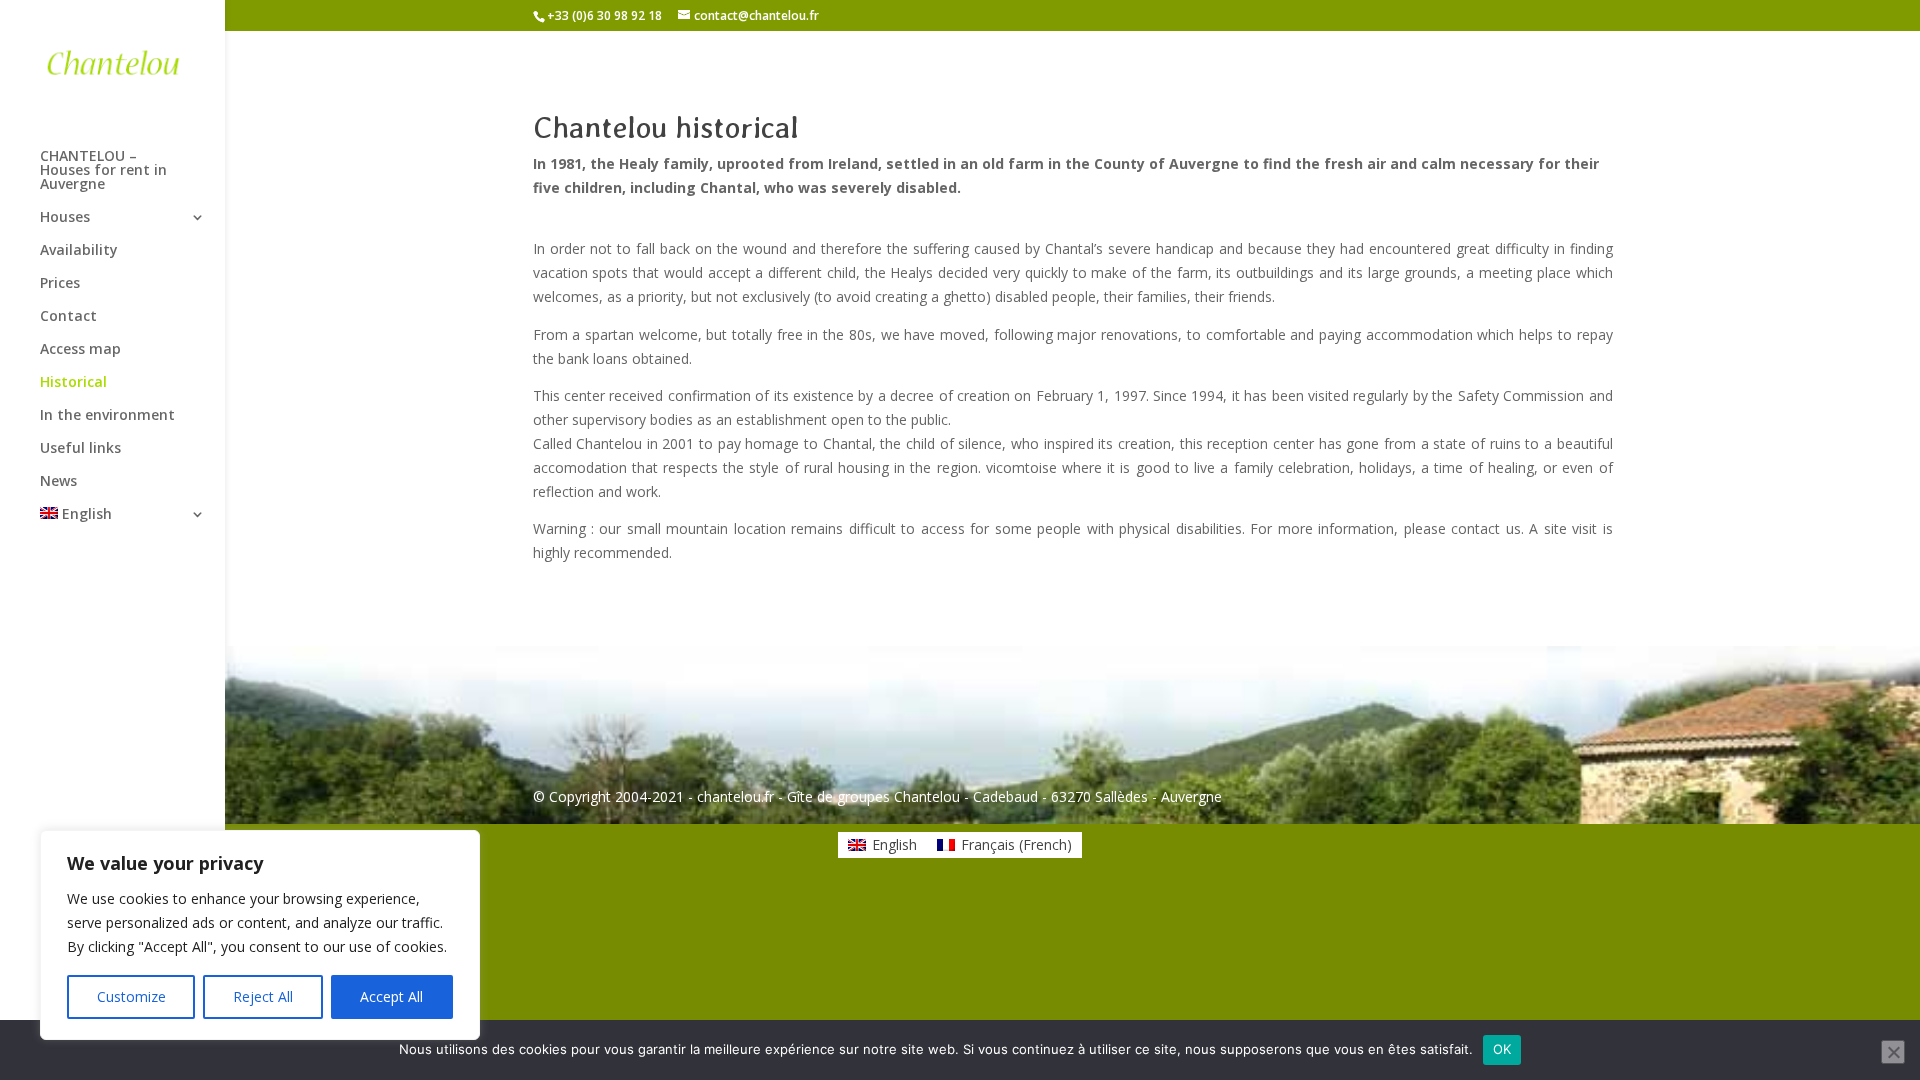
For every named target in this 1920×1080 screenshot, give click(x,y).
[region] (260, 935)
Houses (65, 218)
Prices (60, 284)
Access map (80, 350)
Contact (68, 317)
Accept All (391, 996)
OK (1502, 1049)
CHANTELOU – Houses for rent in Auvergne (103, 171)
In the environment (107, 416)
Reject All (263, 996)
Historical (73, 383)
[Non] (1893, 1052)
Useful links (80, 449)
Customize (131, 996)
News (58, 482)
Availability (79, 251)
